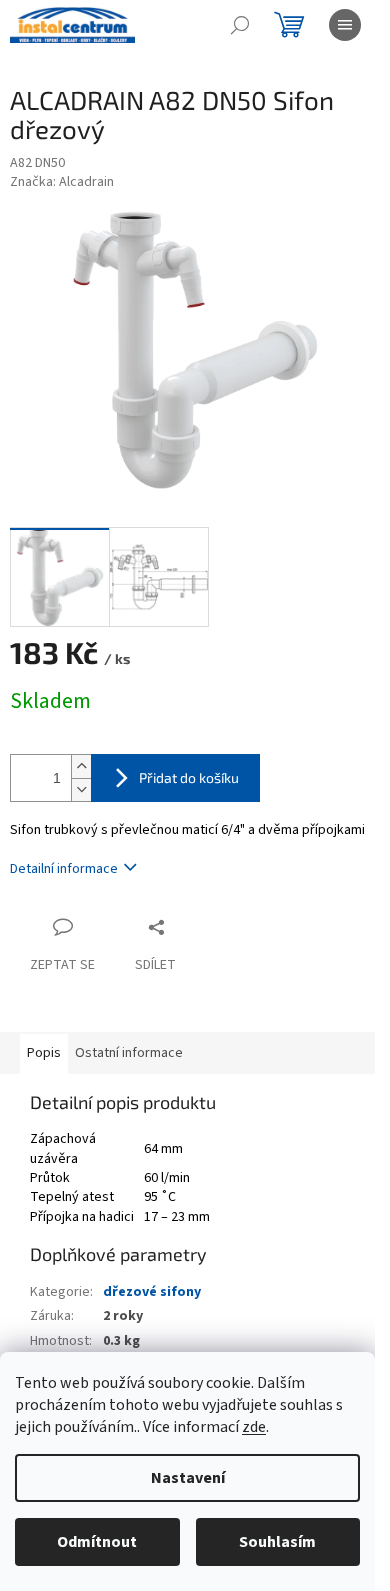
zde (254, 1427)
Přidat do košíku (189, 777)
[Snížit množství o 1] (81, 789)
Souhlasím (277, 1542)
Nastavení (188, 1478)
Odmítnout (97, 1542)
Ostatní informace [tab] (129, 1053)
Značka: (62, 182)
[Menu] (345, 25)
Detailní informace (64, 869)
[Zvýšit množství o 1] (81, 766)
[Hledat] (240, 25)
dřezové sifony (152, 1292)
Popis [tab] (44, 1053)
